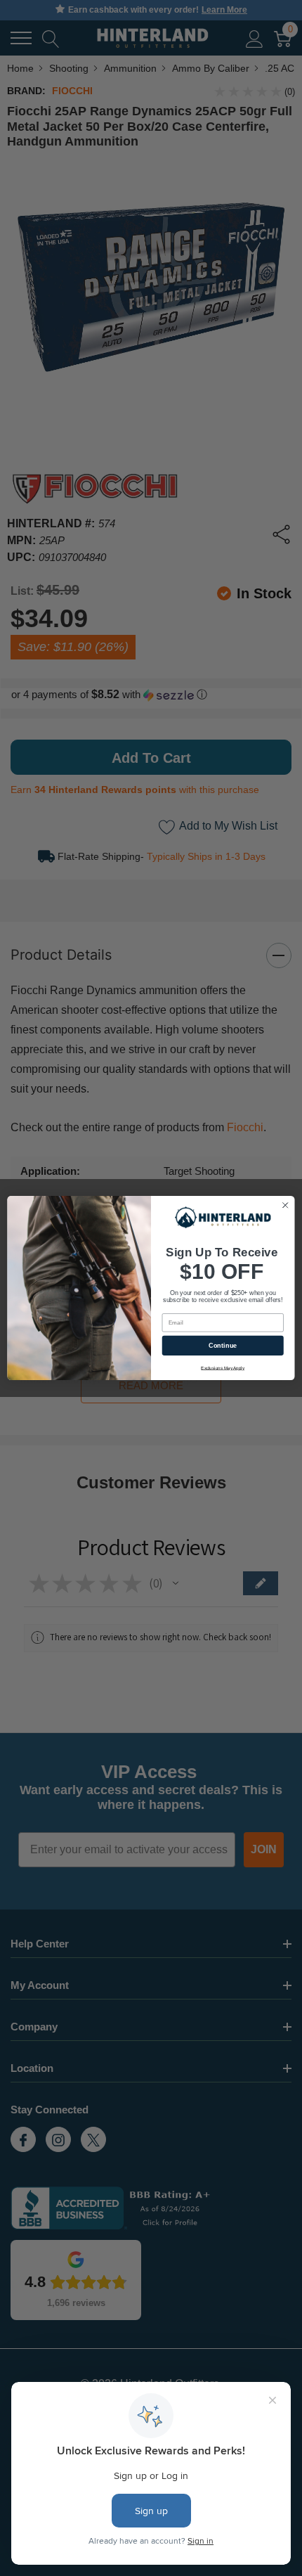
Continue (223, 1346)
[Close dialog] (285, 1205)
